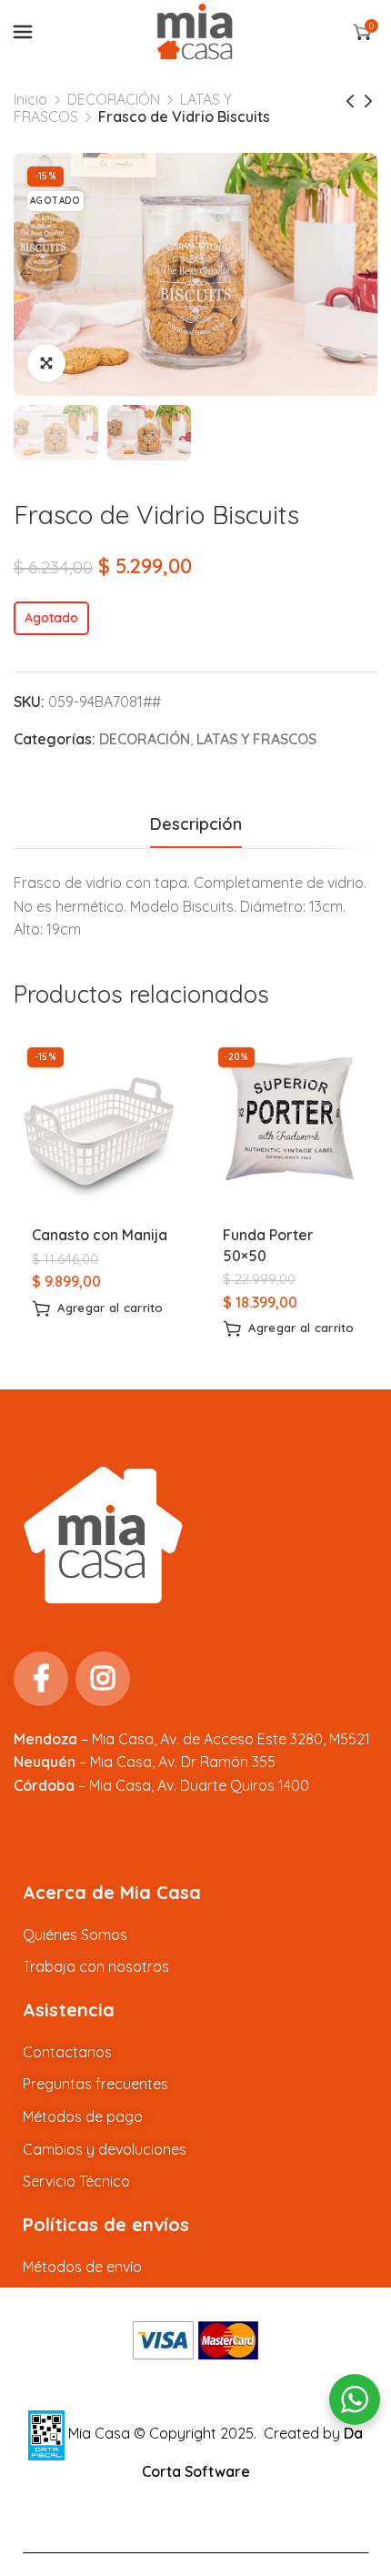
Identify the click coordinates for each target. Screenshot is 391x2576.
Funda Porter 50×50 (268, 1245)
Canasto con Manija (100, 1235)
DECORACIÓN (114, 99)
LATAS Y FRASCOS (256, 739)
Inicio (30, 99)
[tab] (196, 824)
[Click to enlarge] (46, 363)
